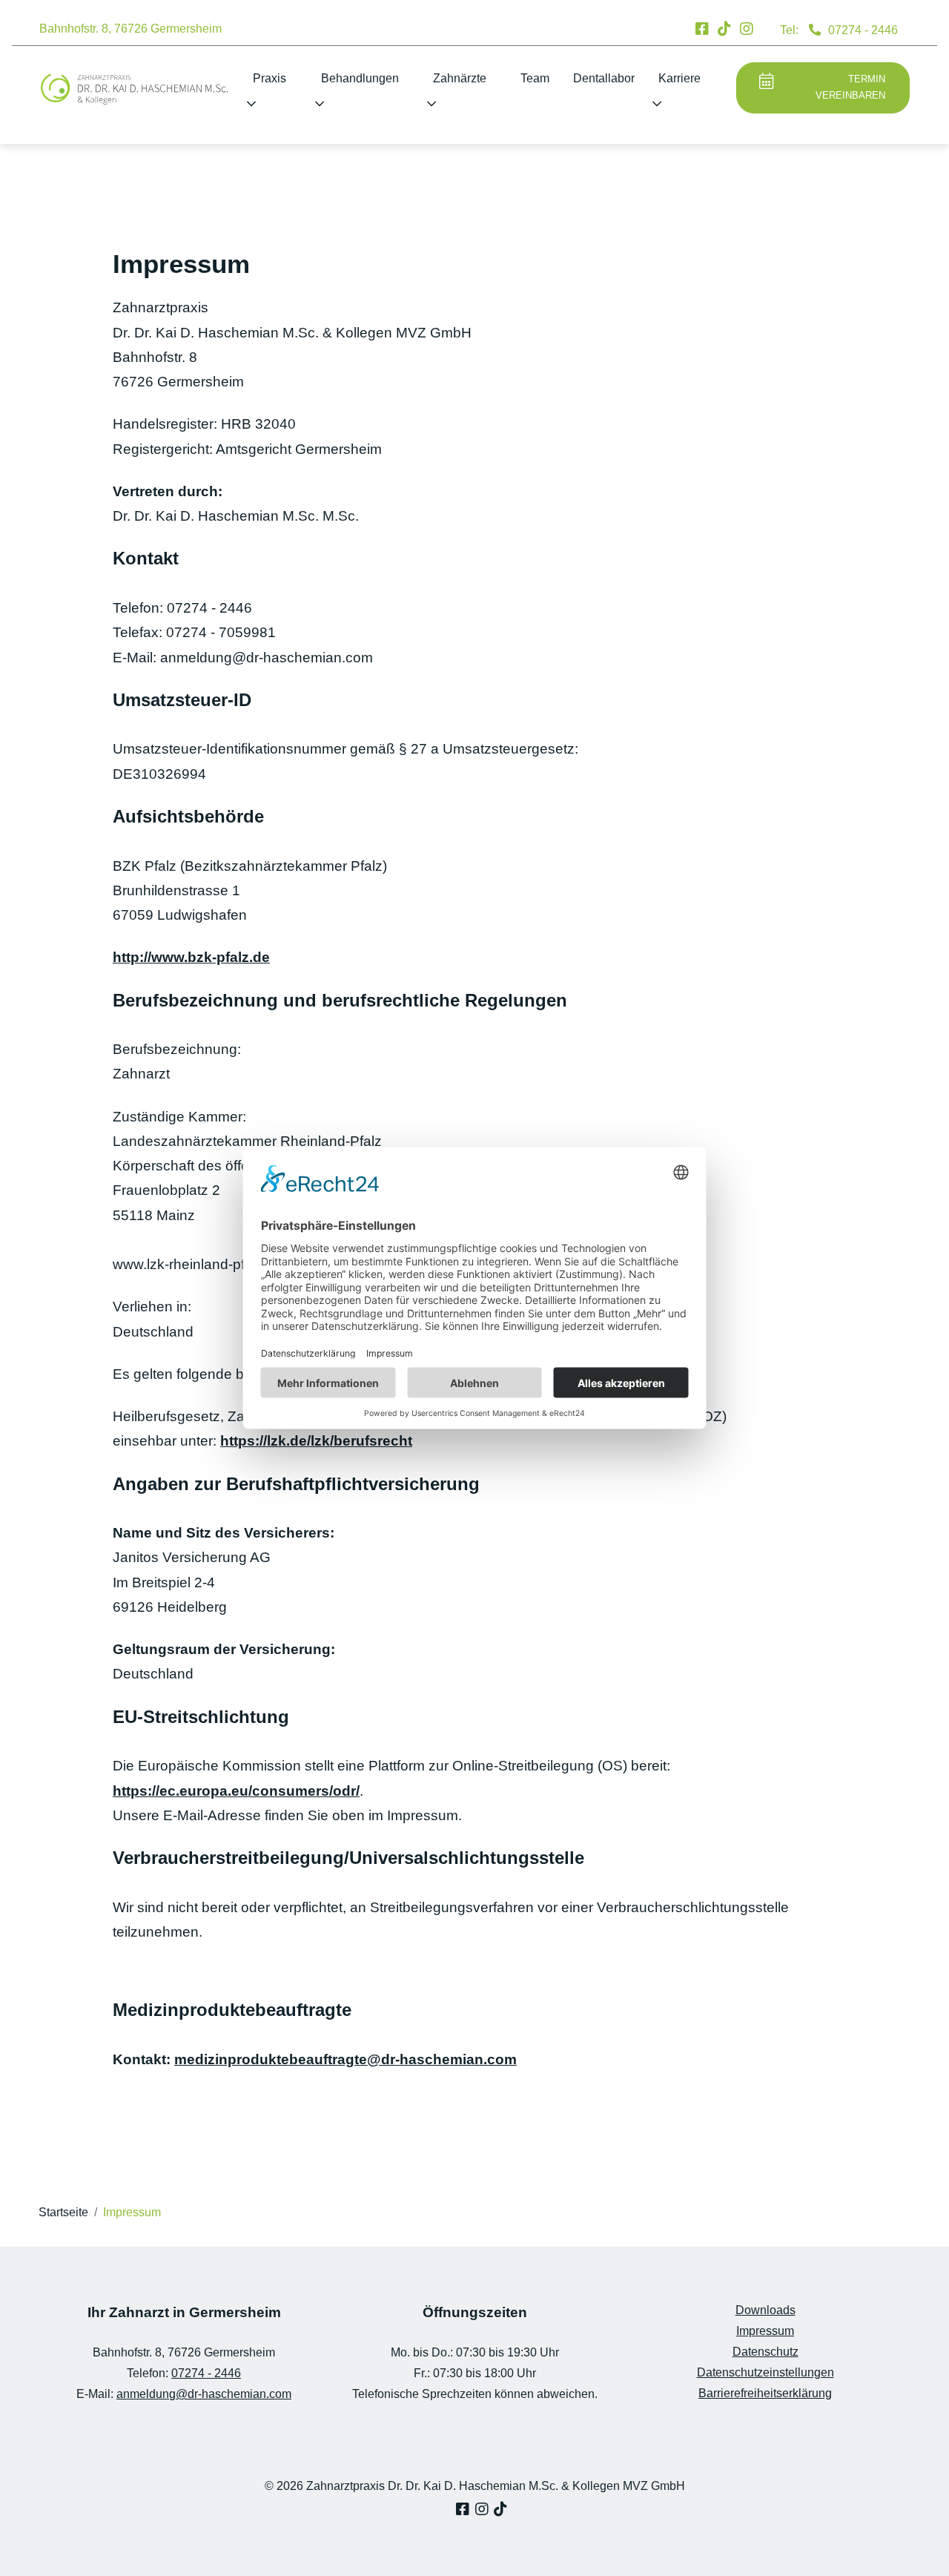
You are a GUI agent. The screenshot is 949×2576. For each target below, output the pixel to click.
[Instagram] (747, 29)
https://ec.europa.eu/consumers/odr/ (236, 1791)
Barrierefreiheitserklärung (765, 2393)
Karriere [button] (679, 78)
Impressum (765, 2331)
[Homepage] (134, 89)
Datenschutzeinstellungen (766, 2372)
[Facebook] (702, 29)
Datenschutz (766, 2352)
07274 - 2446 (863, 30)
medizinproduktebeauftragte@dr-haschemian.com (345, 2059)
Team (535, 78)
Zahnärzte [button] (460, 78)
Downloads (766, 2310)
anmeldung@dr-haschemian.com (204, 2394)
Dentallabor (604, 78)
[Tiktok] (724, 29)
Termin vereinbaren (850, 88)
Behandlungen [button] (360, 78)
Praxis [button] (270, 78)
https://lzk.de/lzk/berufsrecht (316, 1441)
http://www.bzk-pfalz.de (191, 957)
